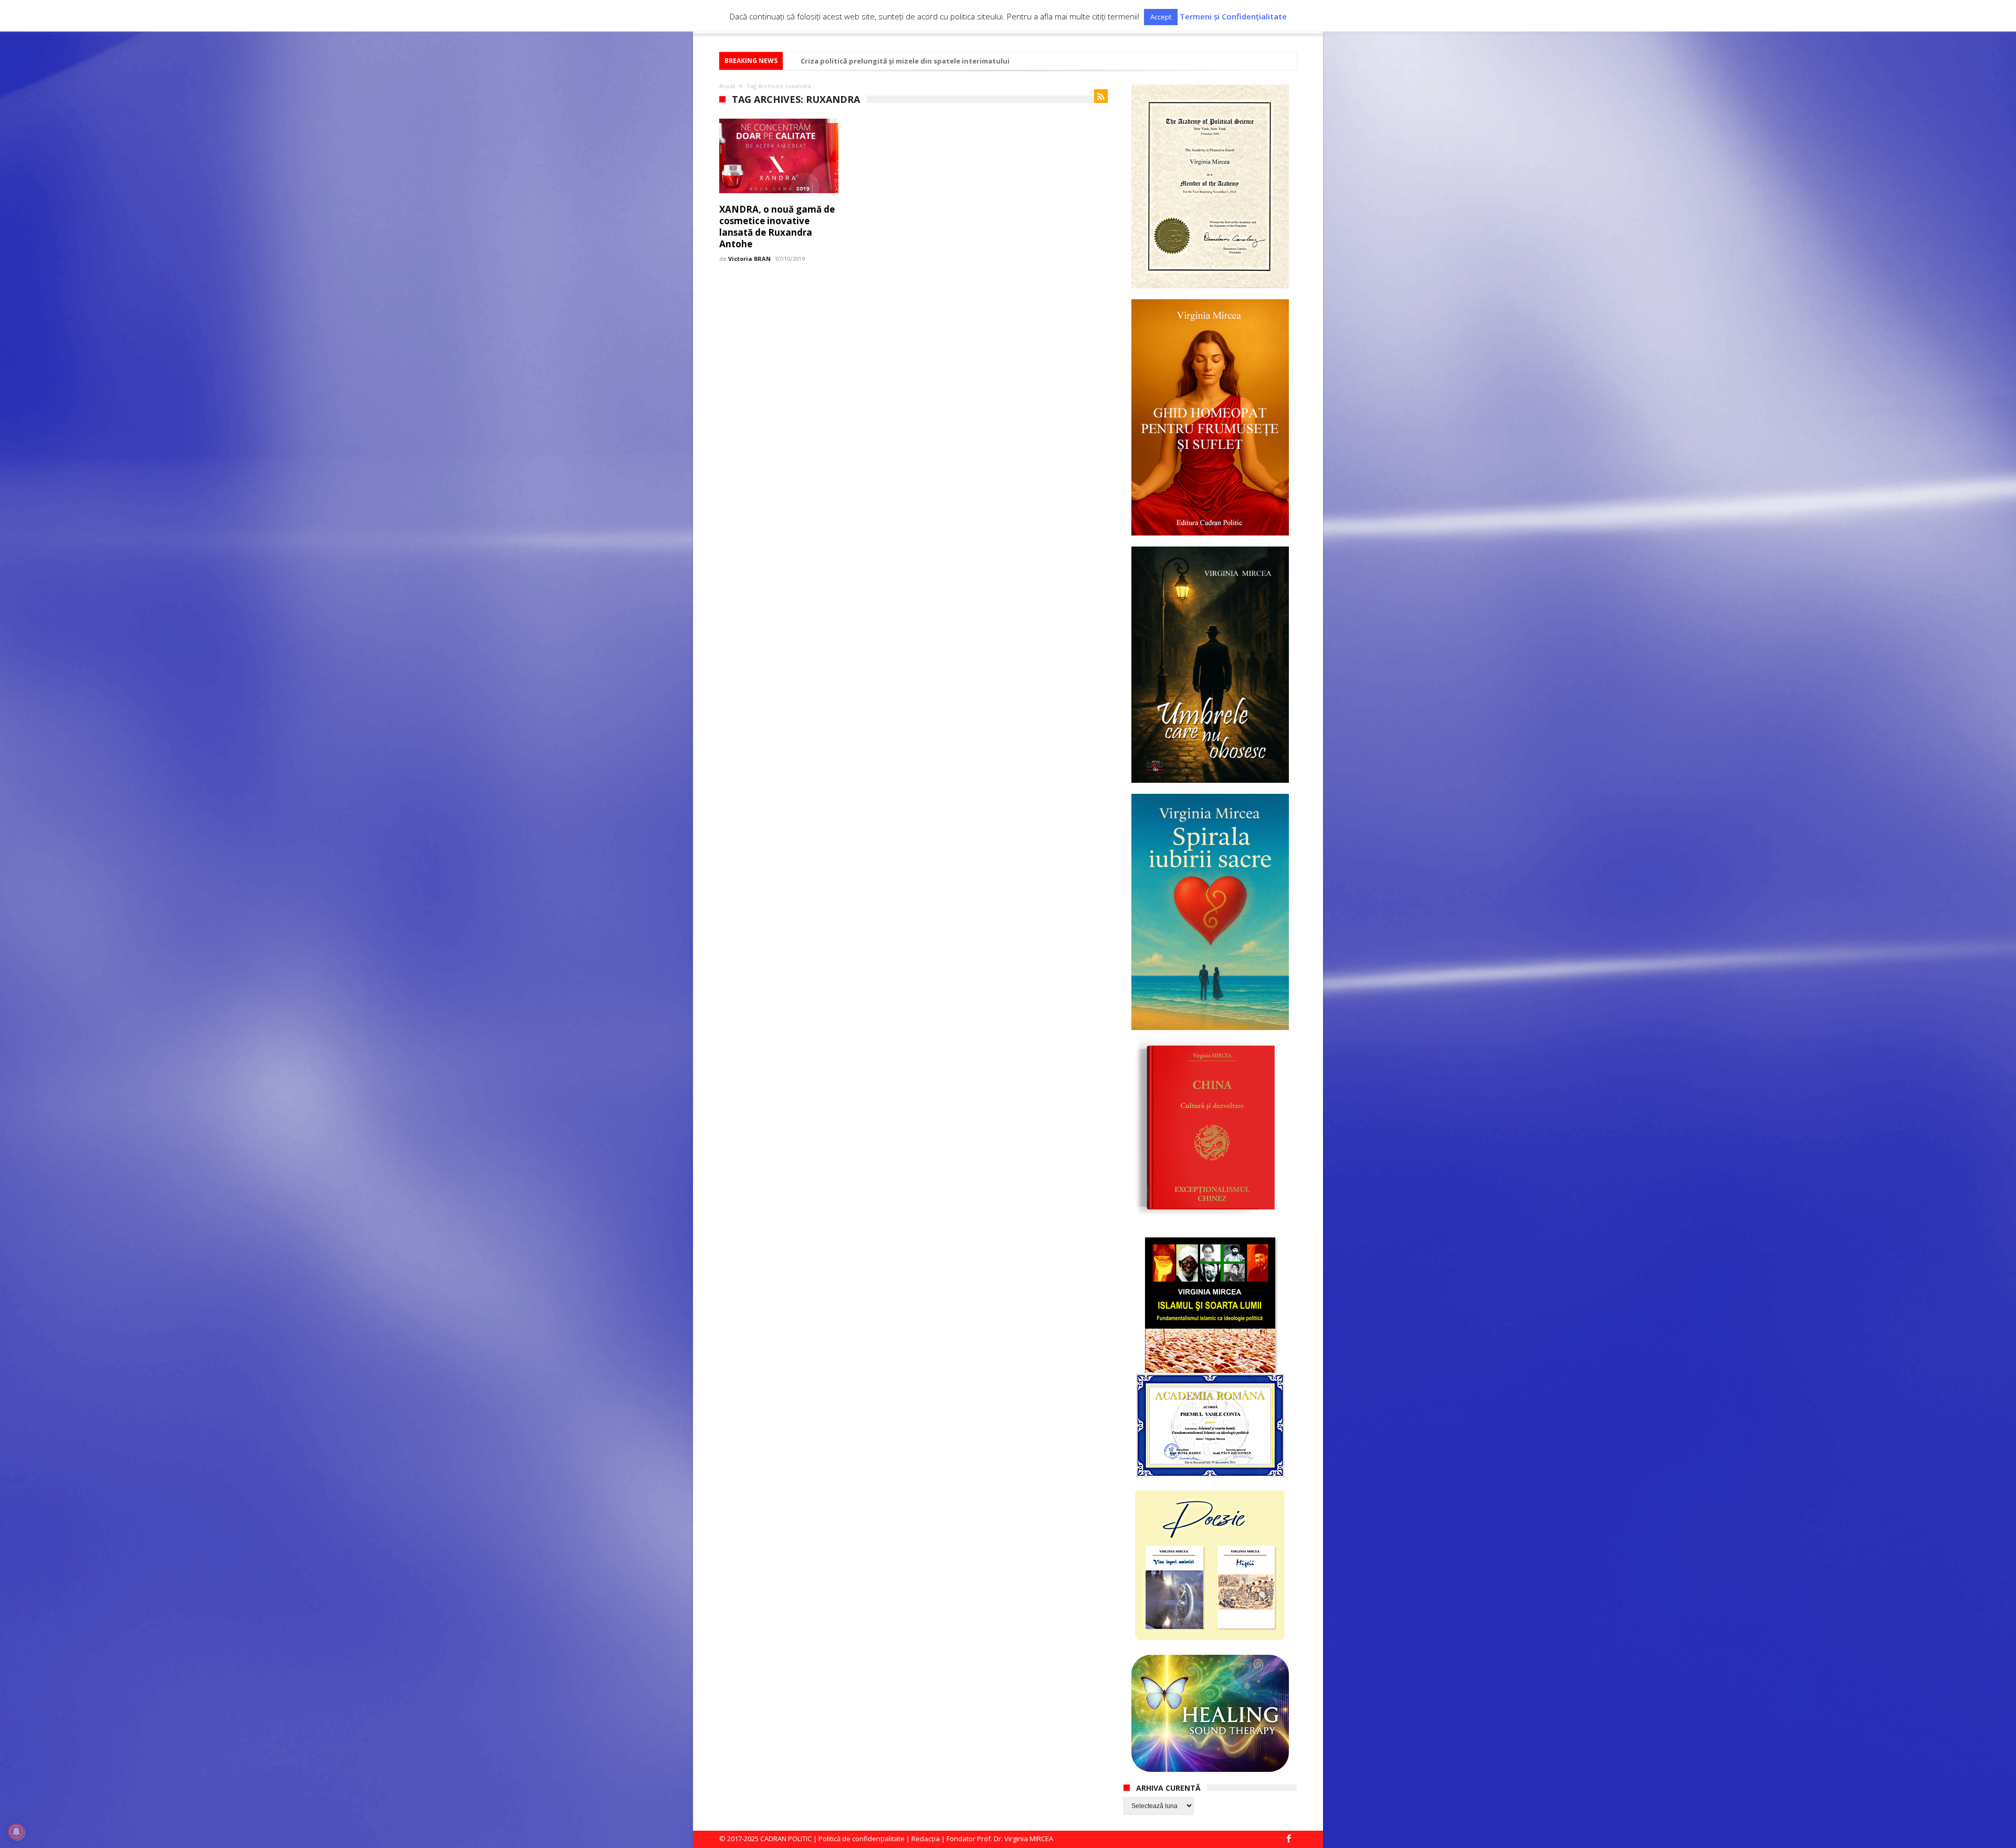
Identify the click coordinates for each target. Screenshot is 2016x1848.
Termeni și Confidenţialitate (1233, 17)
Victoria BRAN (749, 259)
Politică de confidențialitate (862, 1839)
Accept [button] (1161, 17)
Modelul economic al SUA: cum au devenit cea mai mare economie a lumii (928, 61)
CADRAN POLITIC (786, 1839)
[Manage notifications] (16, 1832)
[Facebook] (1288, 1839)
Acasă (727, 86)
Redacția (926, 1839)
